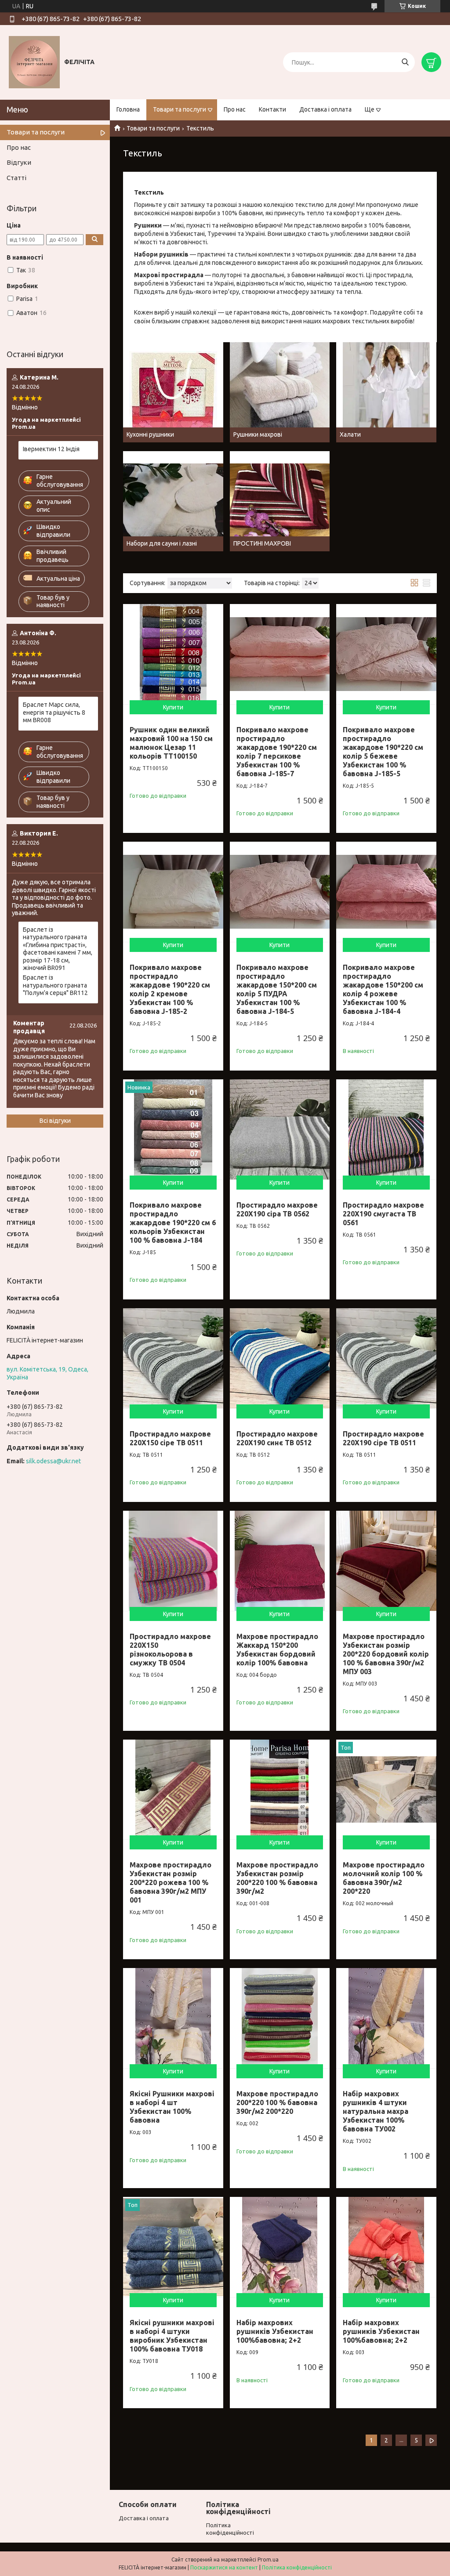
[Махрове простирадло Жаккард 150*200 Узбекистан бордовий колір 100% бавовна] (280, 1561)
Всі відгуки (55, 1121)
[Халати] (386, 392)
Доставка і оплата (325, 109)
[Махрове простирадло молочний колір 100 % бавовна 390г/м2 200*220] (386, 1790)
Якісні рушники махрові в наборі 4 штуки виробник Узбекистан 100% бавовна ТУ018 (172, 2336)
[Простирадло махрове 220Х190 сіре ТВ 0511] (386, 1358)
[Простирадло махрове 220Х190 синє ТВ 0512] (280, 1358)
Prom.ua (268, 2560)
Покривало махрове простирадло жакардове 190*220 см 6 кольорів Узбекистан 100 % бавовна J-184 (173, 1223)
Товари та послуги (180, 109)
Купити (173, 707)
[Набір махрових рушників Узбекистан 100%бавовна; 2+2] (280, 2247)
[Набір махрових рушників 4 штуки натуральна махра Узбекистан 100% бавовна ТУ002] (386, 2018)
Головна (128, 109)
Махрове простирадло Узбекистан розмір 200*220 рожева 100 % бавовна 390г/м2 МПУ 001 (171, 1882)
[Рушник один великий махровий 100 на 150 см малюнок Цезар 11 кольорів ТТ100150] (173, 654)
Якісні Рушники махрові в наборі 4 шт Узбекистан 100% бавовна (172, 2107)
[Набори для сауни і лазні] (173, 501)
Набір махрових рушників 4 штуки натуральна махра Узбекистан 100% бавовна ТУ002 (376, 2111)
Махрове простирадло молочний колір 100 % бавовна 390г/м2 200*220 (384, 1878)
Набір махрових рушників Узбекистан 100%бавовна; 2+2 (275, 2331)
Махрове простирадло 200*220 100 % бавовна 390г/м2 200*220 (277, 2102)
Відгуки (19, 162)
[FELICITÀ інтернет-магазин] (34, 62)
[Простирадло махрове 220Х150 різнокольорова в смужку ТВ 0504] (173, 1561)
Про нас (235, 109)
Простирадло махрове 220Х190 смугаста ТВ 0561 (383, 1214)
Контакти (272, 109)
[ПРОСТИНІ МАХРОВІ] (280, 501)
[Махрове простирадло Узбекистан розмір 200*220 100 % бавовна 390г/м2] (280, 1790)
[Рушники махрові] (280, 392)
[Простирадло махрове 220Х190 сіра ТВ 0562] (280, 1129)
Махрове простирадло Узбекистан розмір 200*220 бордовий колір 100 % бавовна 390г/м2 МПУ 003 (386, 1654)
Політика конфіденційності (297, 2567)
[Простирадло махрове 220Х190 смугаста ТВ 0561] (386, 1129)
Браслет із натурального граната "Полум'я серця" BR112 (55, 985)
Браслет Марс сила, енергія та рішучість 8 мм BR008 (54, 712)
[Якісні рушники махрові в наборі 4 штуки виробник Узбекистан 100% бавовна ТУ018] (173, 2247)
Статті (16, 178)
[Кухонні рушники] (173, 392)
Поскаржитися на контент (224, 2567)
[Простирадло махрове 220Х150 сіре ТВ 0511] (173, 1358)
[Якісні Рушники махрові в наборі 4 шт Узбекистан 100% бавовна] (173, 2018)
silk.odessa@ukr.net (53, 1461)
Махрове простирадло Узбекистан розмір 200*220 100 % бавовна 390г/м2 (277, 1878)
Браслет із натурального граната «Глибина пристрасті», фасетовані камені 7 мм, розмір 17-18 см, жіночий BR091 (58, 949)
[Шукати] (405, 62)
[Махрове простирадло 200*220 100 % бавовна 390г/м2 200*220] (280, 2018)
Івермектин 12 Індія (51, 449)
